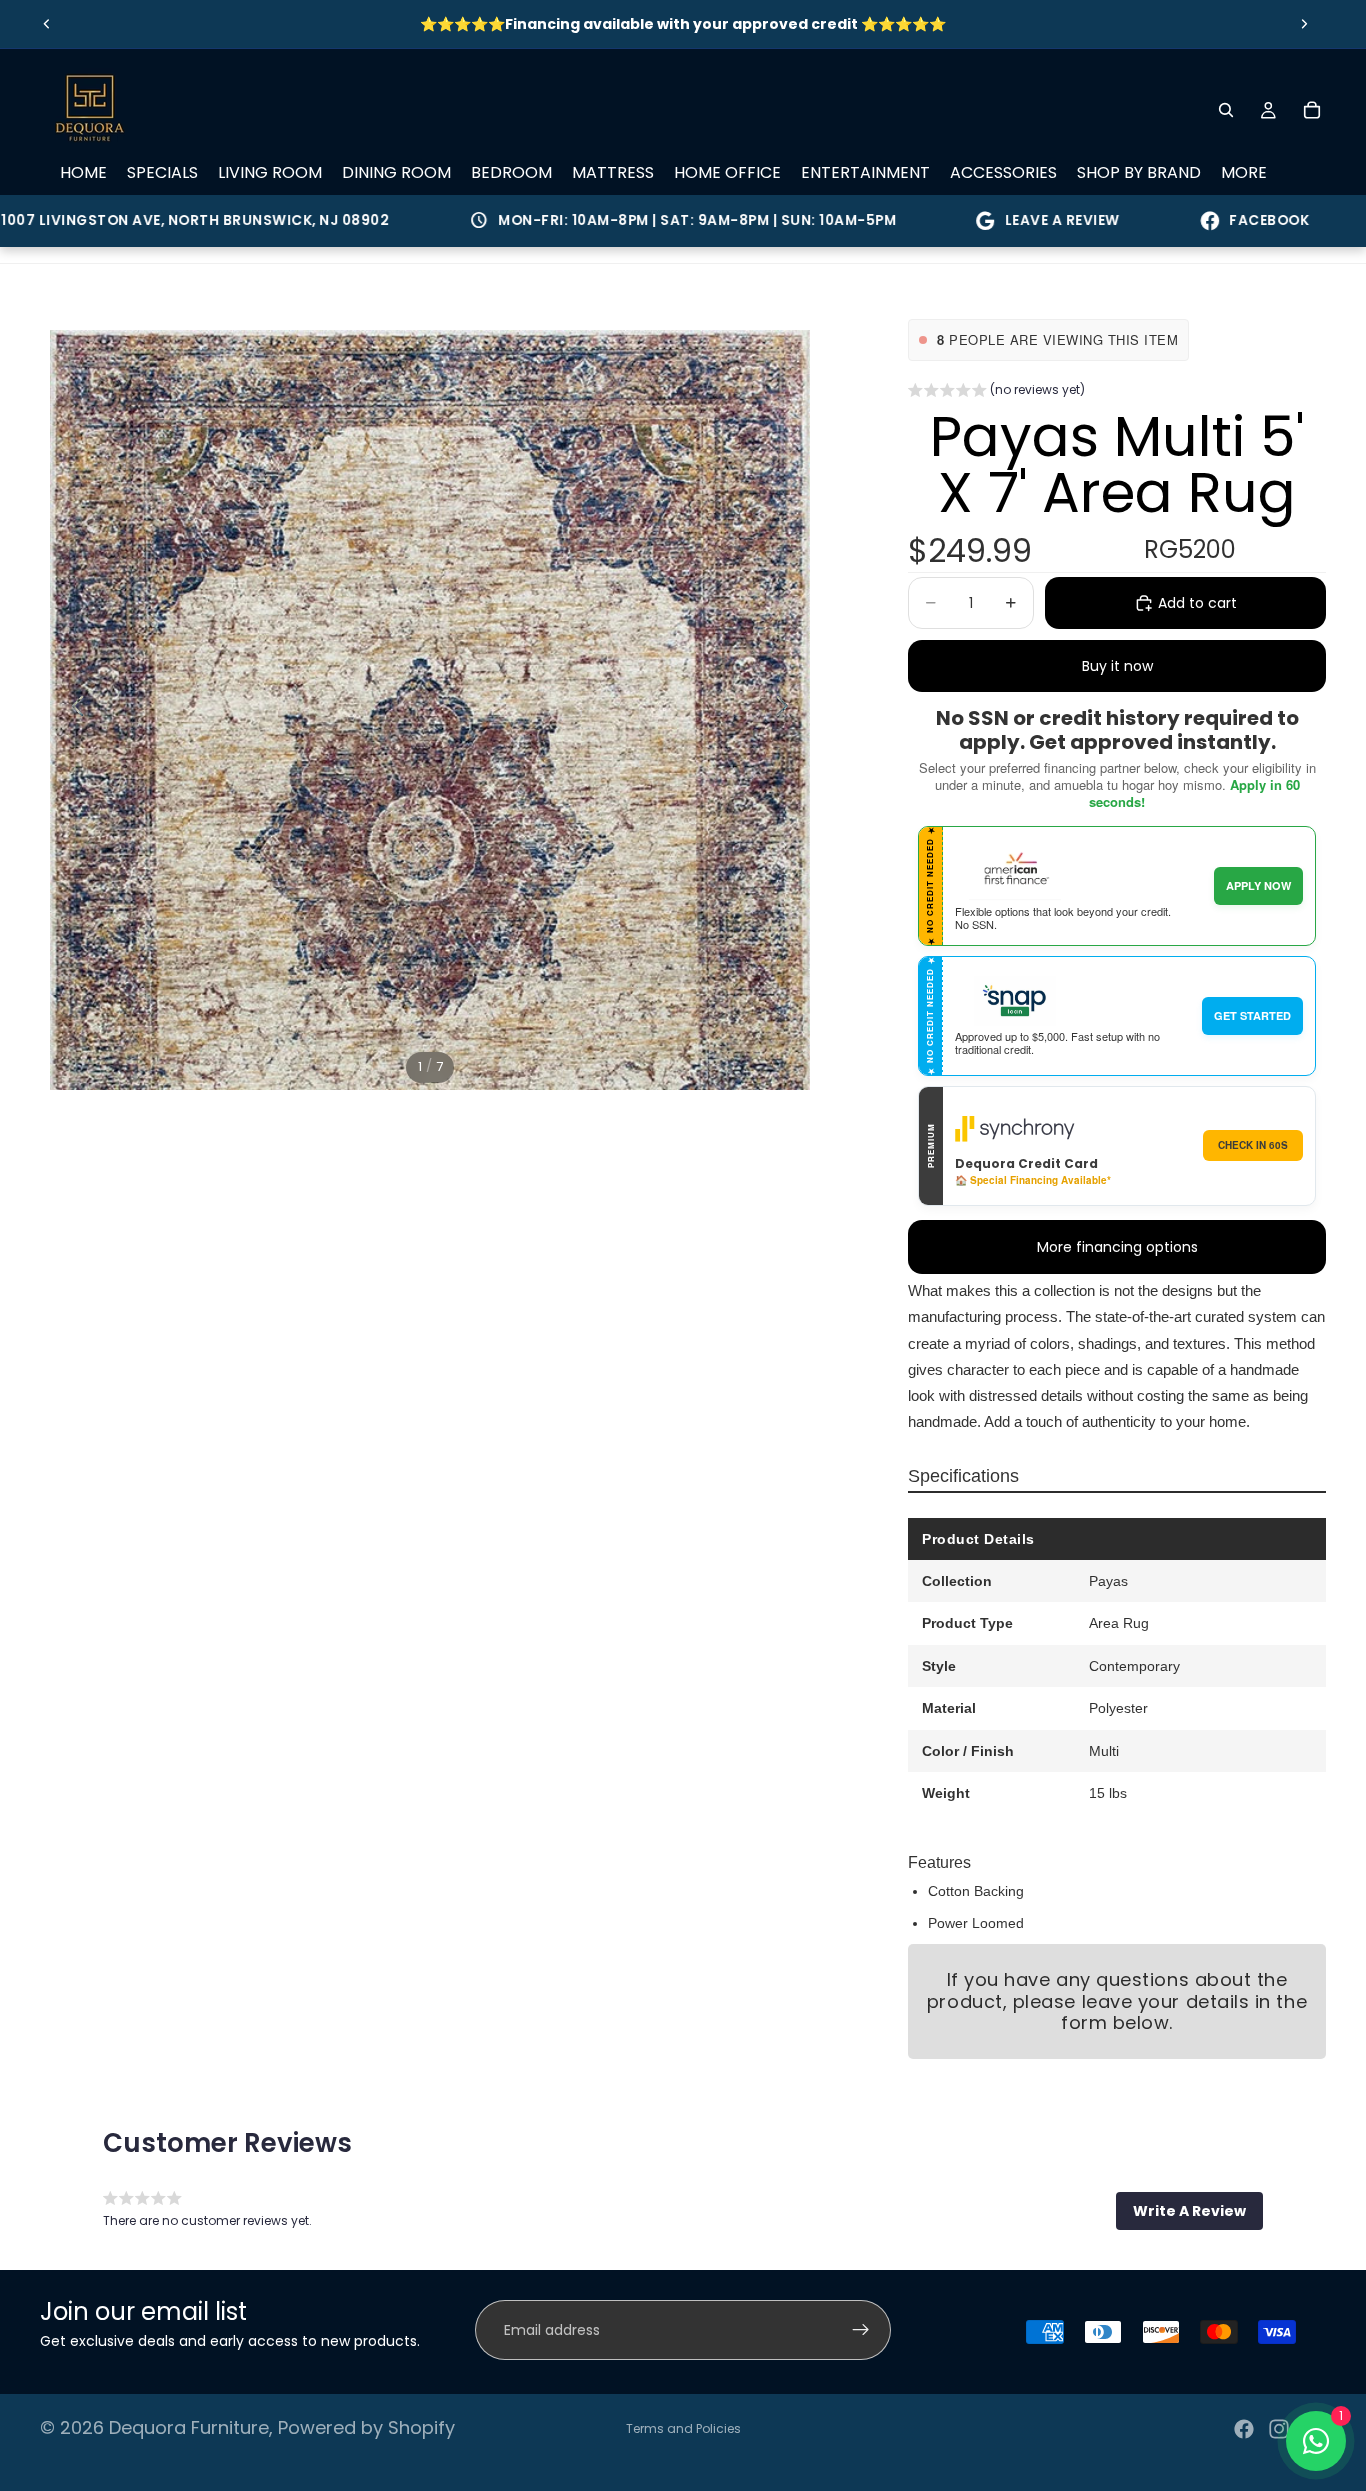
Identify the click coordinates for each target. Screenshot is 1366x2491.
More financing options (1117, 1247)
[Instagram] (1279, 2429)
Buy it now (1117, 666)
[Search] (1226, 110)
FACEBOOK (1221, 220)
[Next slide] (1304, 24)
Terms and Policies (683, 2428)
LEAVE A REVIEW (1014, 220)
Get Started (1252, 1015)
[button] (996, 392)
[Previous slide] (47, 24)
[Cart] (1312, 110)
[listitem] (1244, 173)
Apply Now (1258, 885)
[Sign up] (861, 2330)
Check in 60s (1253, 1145)
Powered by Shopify (366, 2427)
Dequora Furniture (189, 2427)
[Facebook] (1244, 2429)
